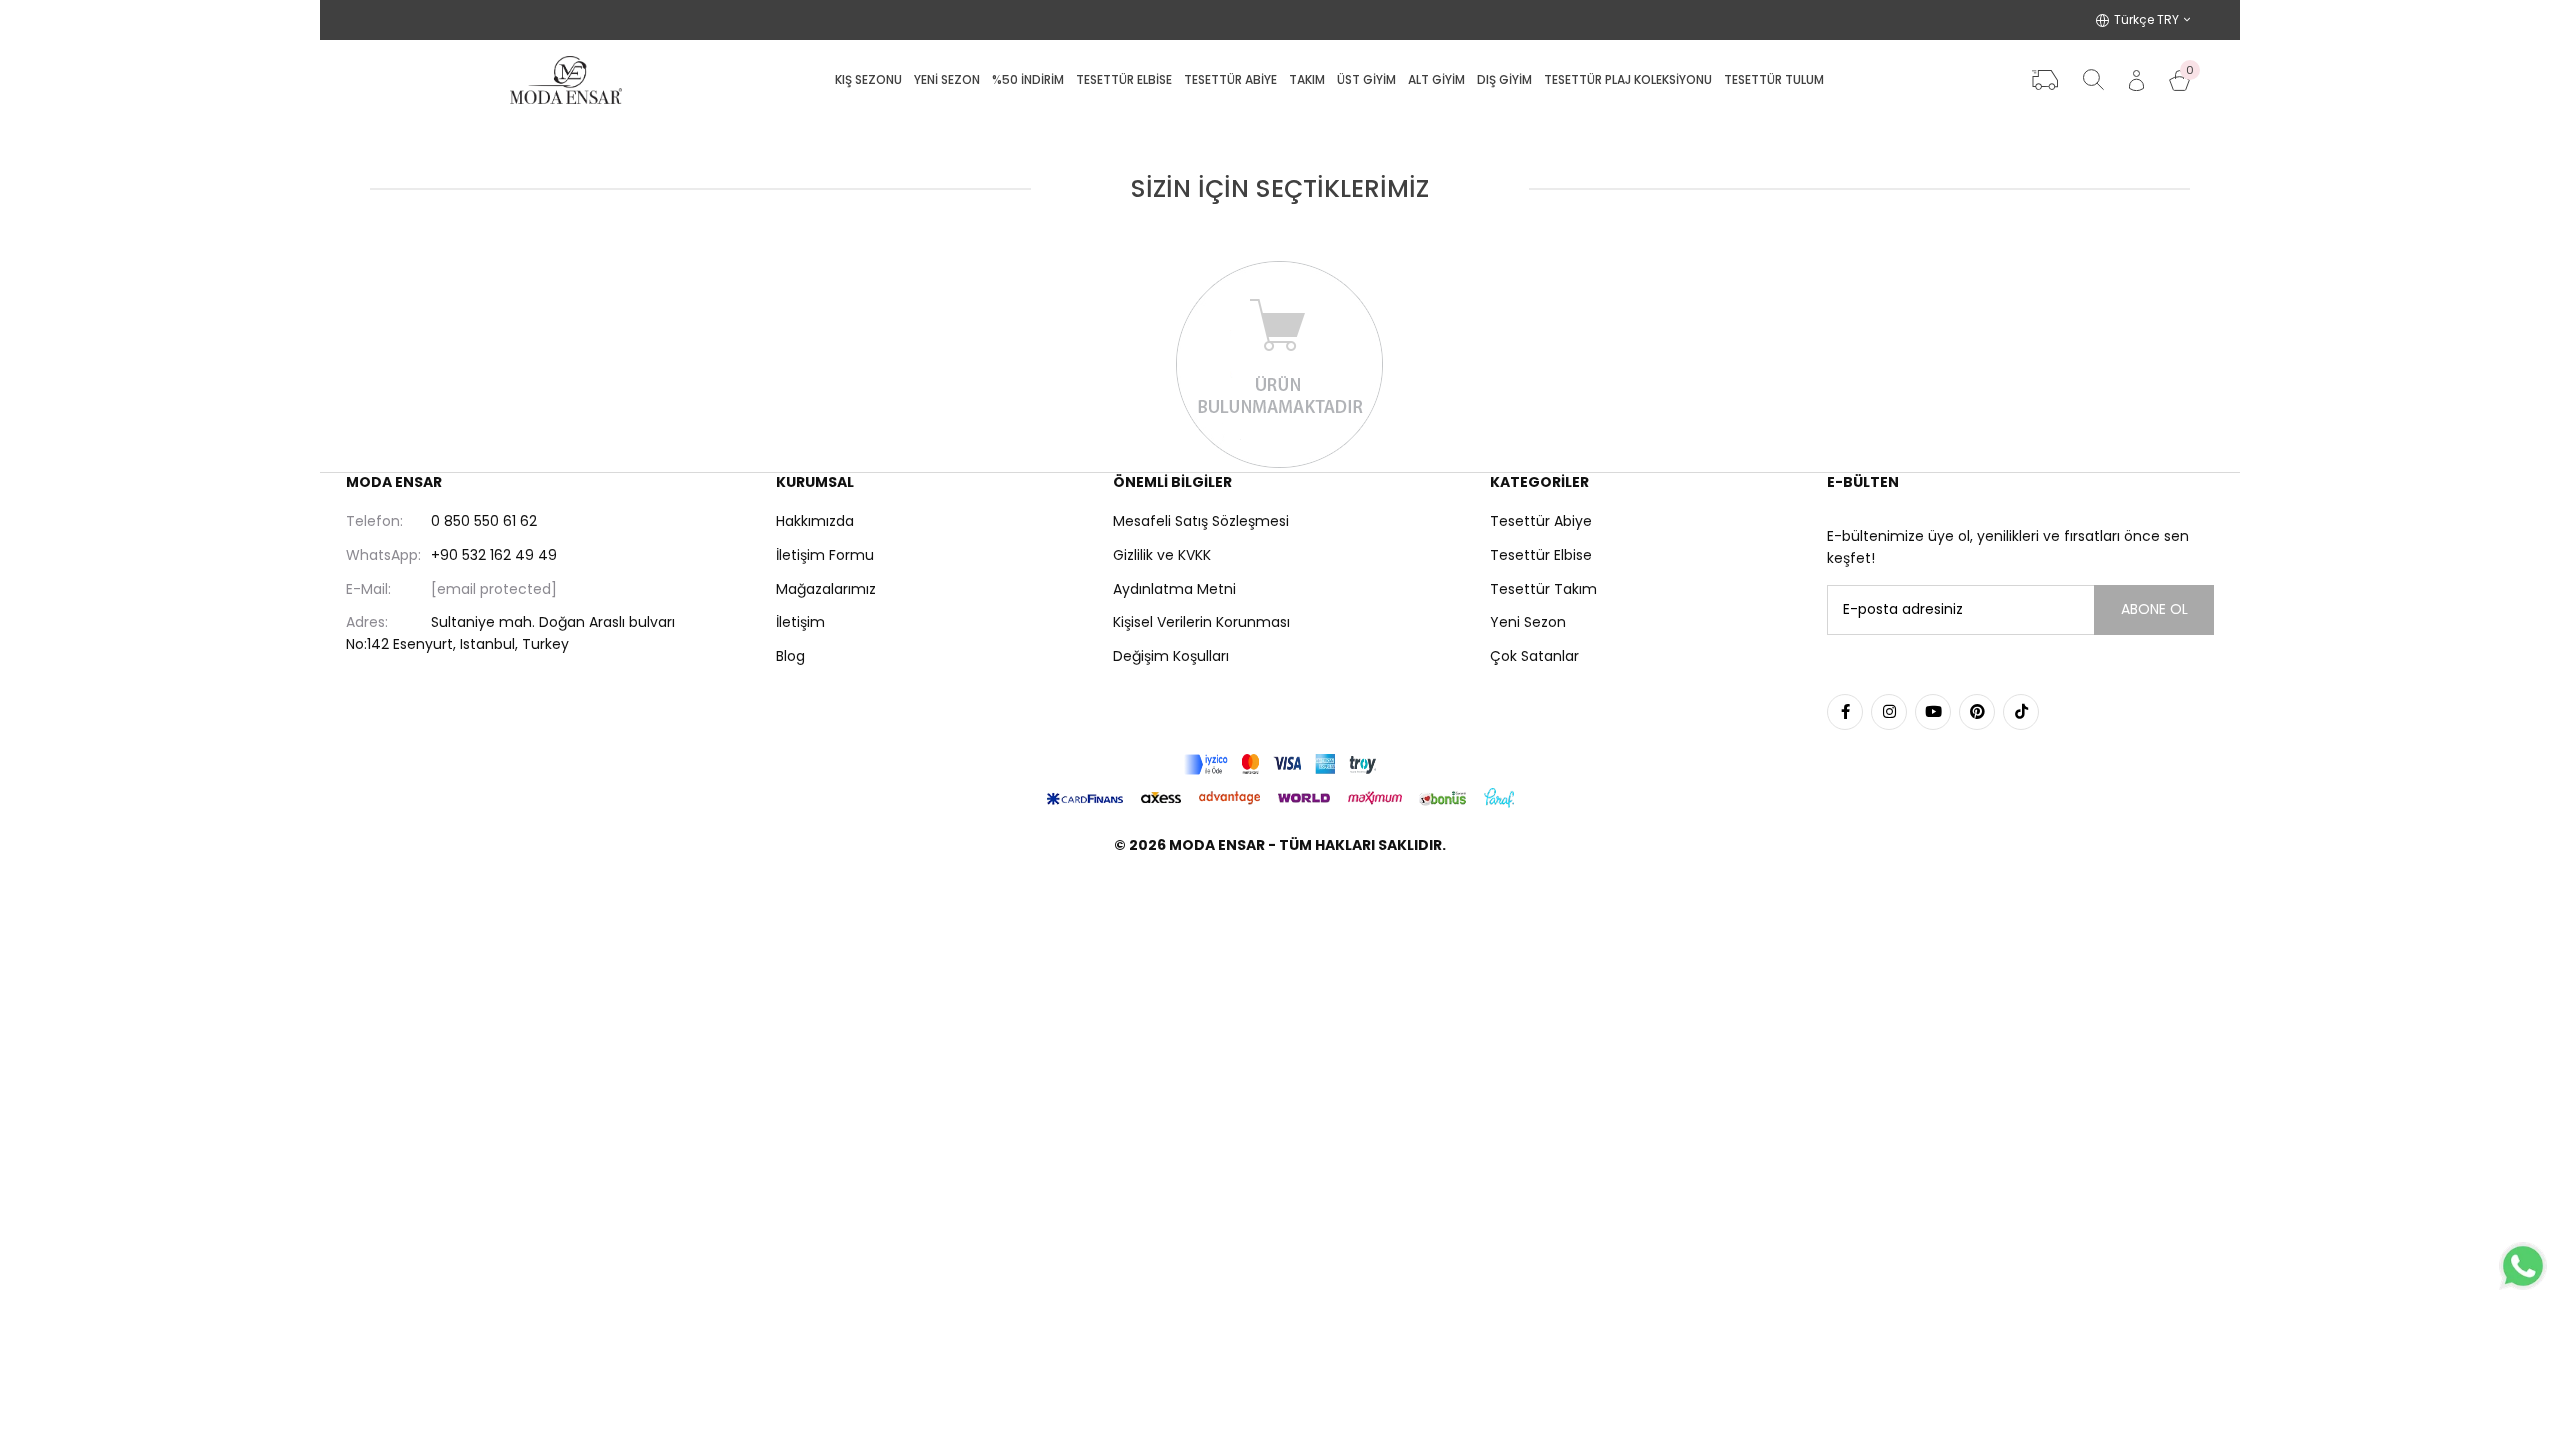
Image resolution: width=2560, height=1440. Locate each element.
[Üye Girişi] (2136, 80)
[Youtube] (1933, 712)
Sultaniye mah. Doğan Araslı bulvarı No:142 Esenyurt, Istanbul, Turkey (510, 633)
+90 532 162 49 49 (451, 555)
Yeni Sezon (1528, 622)
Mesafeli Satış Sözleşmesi (1201, 521)
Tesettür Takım (1543, 589)
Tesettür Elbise (1541, 555)
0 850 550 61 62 (441, 521)
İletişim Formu (825, 555)
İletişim (800, 622)
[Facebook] (1845, 712)
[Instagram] (1889, 712)
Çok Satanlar (1534, 656)
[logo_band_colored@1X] (1279, 764)
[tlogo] (1280, 896)
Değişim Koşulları (1171, 656)
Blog (790, 656)
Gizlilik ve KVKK (1162, 555)
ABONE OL (2154, 609)
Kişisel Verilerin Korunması (1201, 622)
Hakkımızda (815, 521)
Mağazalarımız (826, 589)
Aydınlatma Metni (1174, 589)
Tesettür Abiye (1541, 521)
